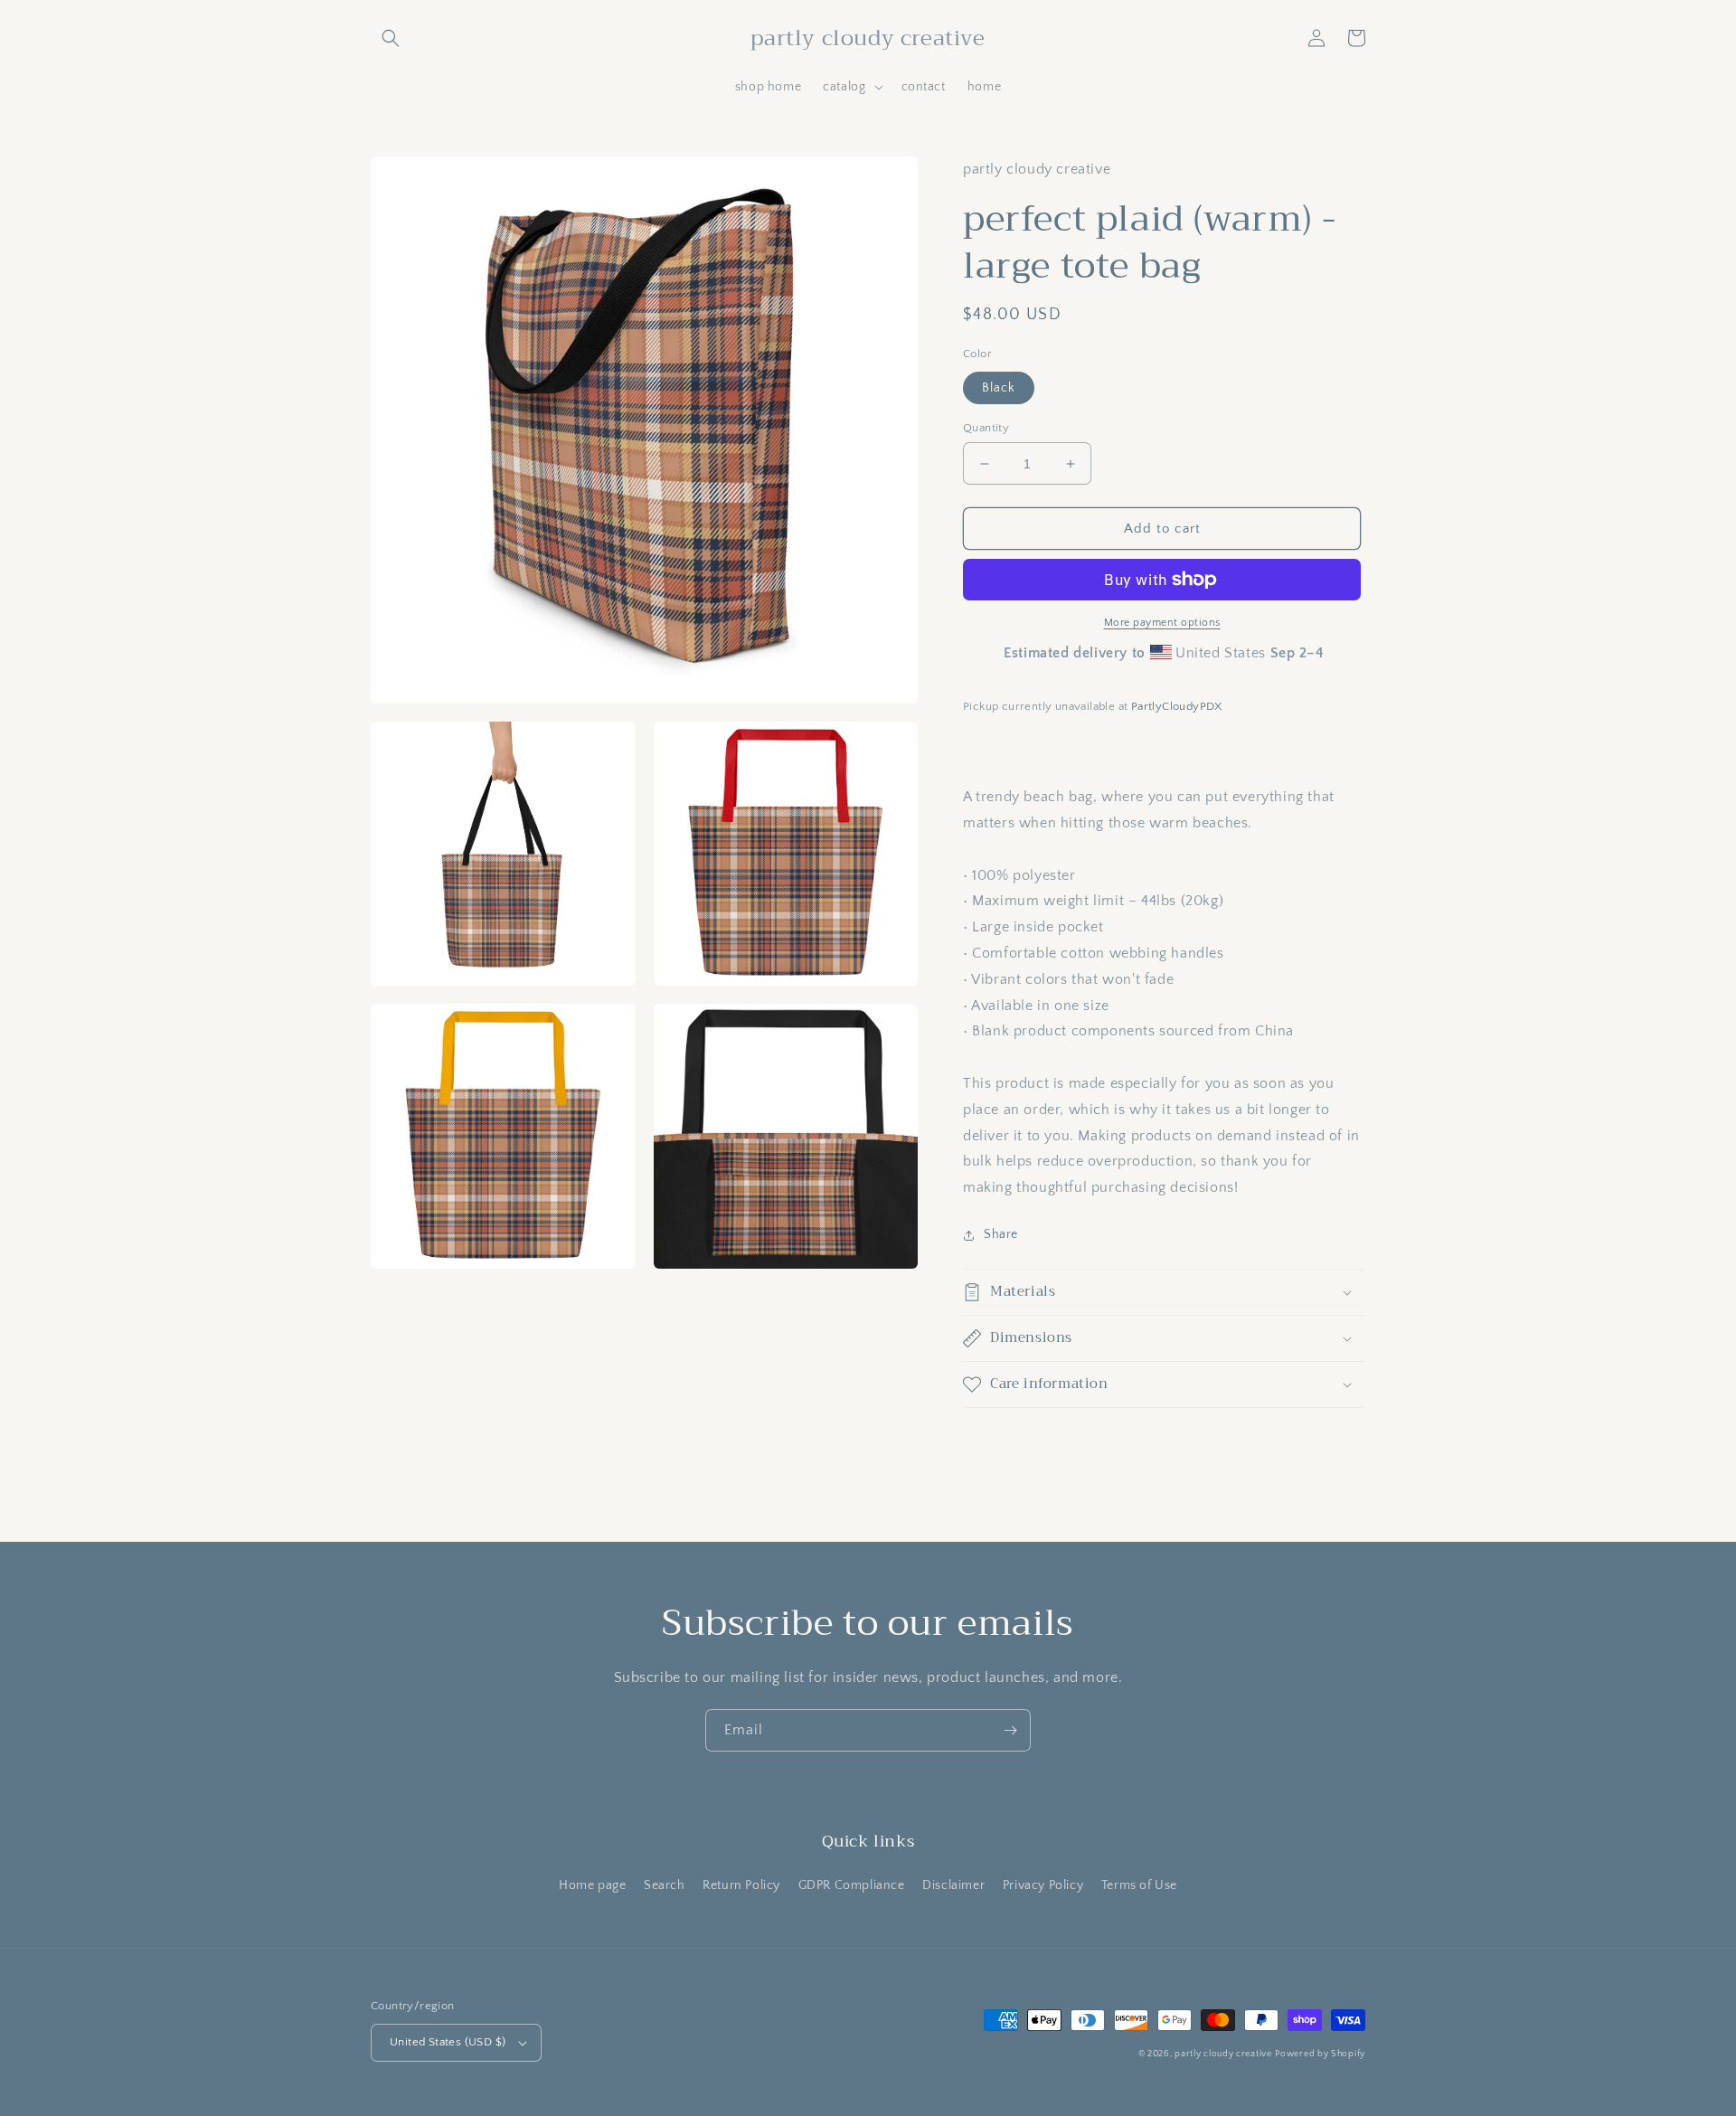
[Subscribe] (1010, 1730)
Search (665, 1885)
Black (999, 388)
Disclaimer (953, 1885)
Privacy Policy (1043, 1885)
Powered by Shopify (1320, 2054)
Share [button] (1001, 1234)
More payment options (1162, 623)
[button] (391, 38)
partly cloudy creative (1223, 2054)
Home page (592, 1885)
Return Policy (741, 1885)
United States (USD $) (448, 2042)
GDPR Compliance (852, 1885)
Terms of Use (1139, 1885)
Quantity (986, 428)
